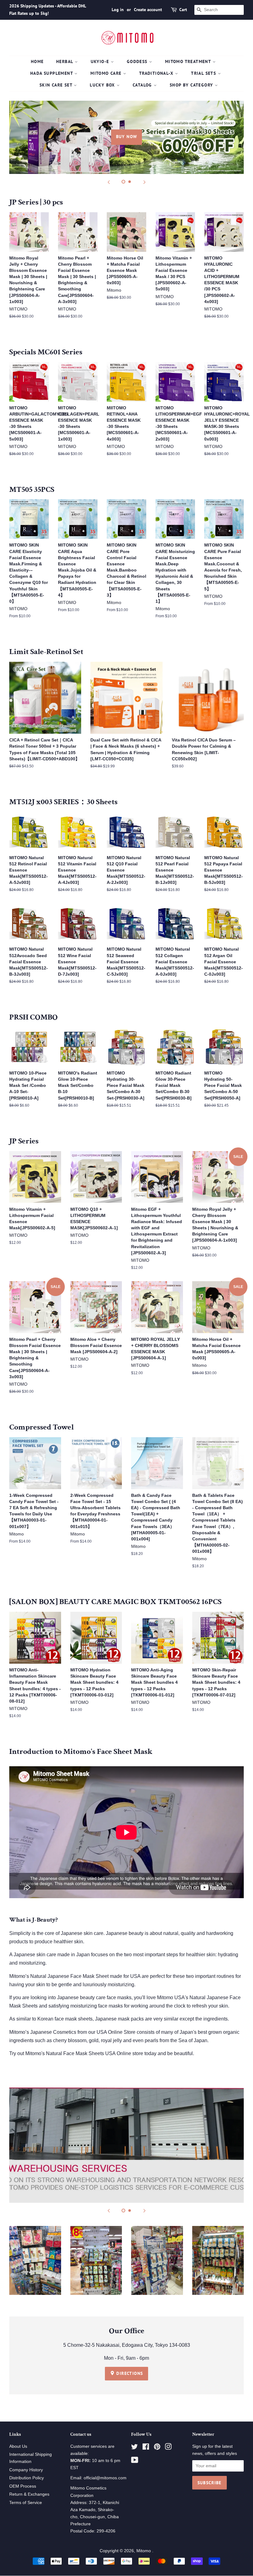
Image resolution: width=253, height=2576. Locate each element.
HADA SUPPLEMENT (52, 73)
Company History (26, 2470)
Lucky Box (103, 85)
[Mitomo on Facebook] (146, 2448)
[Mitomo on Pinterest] (157, 2448)
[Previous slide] (109, 182)
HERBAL (65, 61)
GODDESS (138, 61)
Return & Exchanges (29, 2494)
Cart (183, 10)
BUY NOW (127, 137)
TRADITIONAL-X (157, 73)
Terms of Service (26, 2503)
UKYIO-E (101, 61)
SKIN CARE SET (57, 85)
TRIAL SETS (204, 73)
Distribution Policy (27, 2478)
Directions (129, 2373)
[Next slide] (144, 182)
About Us (18, 2446)
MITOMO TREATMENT (189, 61)
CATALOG (143, 85)
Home (37, 61)
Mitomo (144, 2551)
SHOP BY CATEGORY (192, 85)
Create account (148, 10)
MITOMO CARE (107, 73)
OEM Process (23, 2486)
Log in (118, 10)
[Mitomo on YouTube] (135, 2461)
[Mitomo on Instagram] (168, 2448)
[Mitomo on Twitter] (135, 2448)
